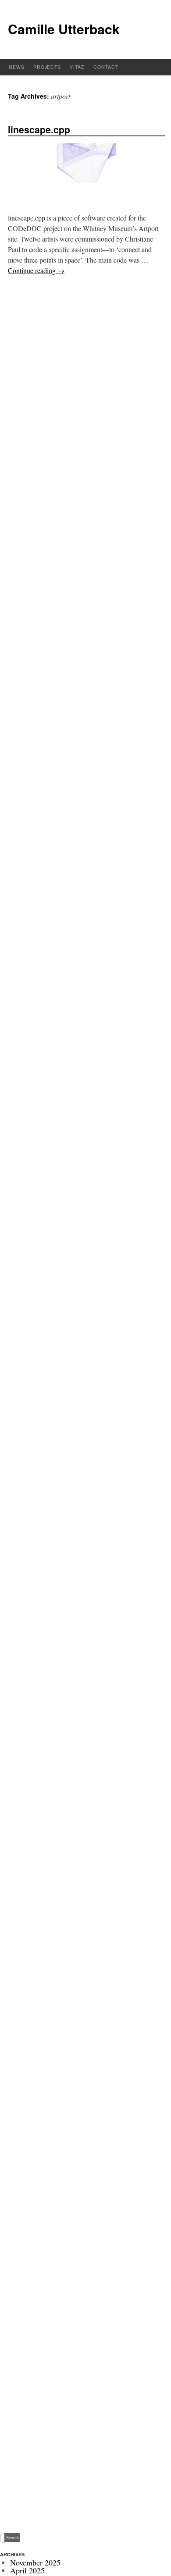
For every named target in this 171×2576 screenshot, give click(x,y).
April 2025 (27, 2570)
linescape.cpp (39, 129)
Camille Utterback (64, 29)
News (17, 67)
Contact (106, 67)
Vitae (77, 67)
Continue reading (36, 270)
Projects (47, 67)
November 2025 (35, 2562)
